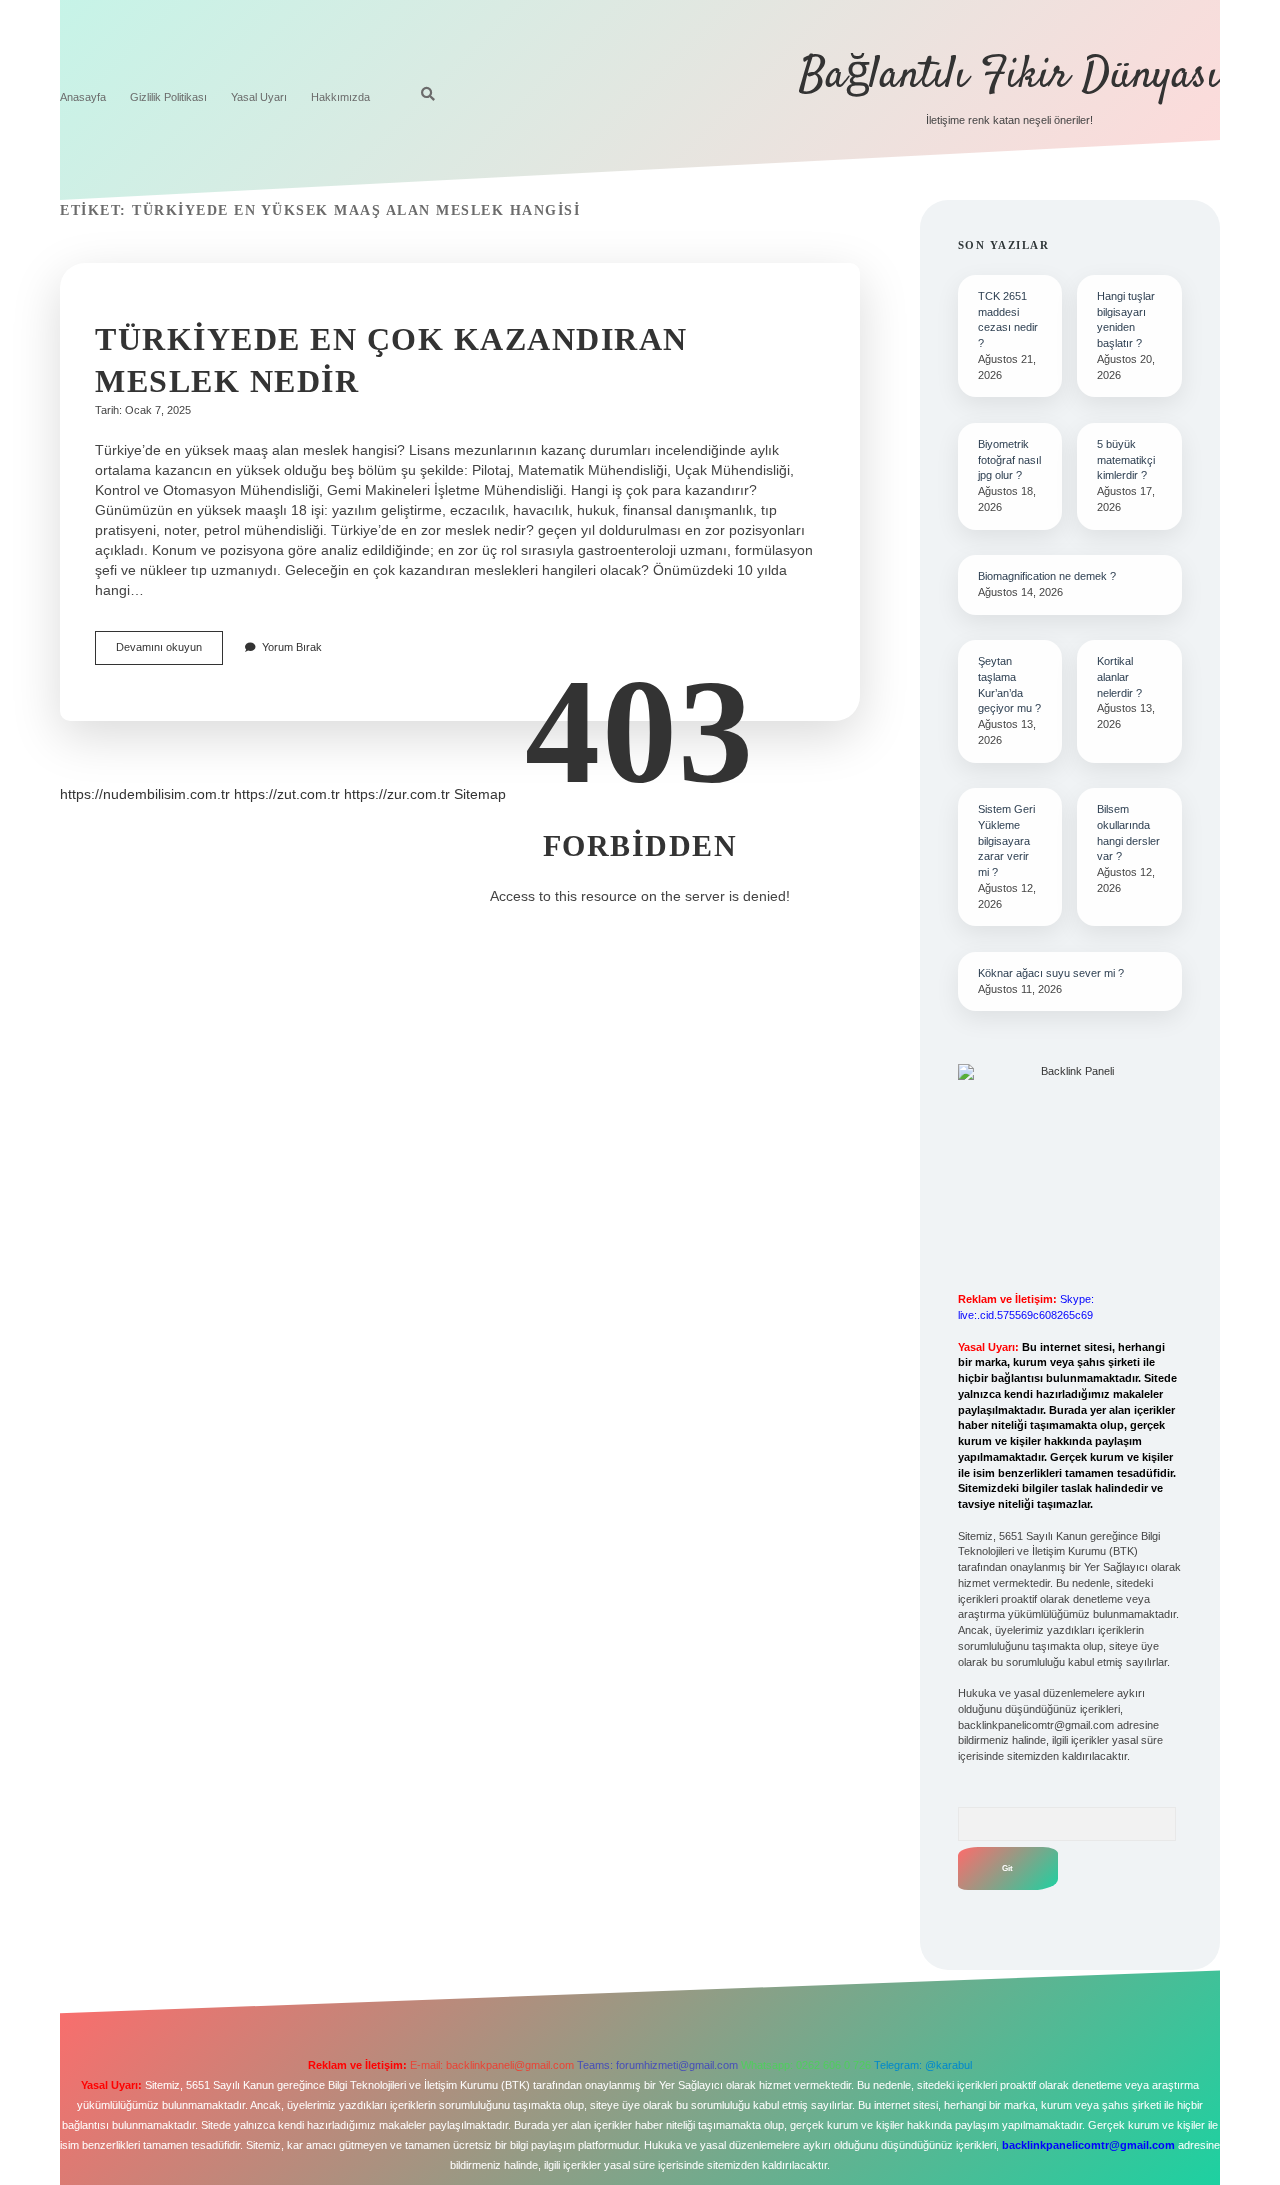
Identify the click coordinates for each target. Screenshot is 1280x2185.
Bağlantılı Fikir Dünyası (1009, 76)
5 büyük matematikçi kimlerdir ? (1126, 460)
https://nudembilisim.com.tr (145, 794)
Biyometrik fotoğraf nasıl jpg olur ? (1009, 460)
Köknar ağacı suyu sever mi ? (1051, 973)
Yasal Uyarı (259, 97)
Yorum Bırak (292, 647)
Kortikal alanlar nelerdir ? (1119, 677)
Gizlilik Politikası (168, 97)
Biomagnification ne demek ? (1047, 576)
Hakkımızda (340, 97)
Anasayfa (83, 97)
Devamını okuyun (169, 652)
